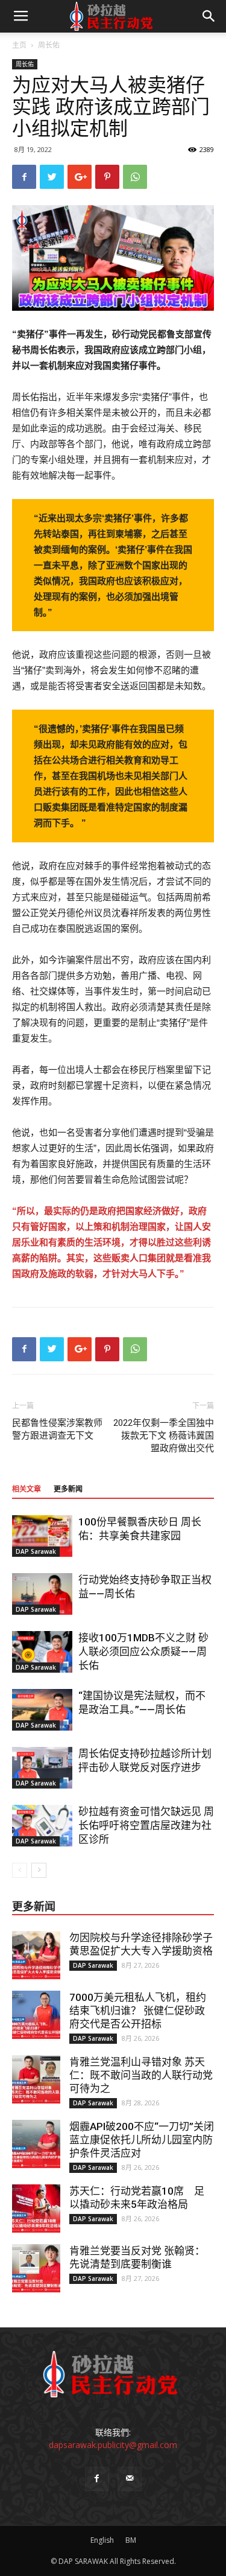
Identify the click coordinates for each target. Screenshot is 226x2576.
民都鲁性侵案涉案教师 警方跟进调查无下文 (57, 1429)
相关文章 (27, 1489)
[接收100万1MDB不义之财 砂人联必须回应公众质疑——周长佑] (42, 1652)
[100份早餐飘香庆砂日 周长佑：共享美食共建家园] (42, 1536)
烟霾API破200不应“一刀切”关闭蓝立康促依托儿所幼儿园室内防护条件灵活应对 (142, 2140)
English (102, 2540)
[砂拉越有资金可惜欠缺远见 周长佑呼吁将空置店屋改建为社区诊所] (42, 1826)
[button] (209, 16)
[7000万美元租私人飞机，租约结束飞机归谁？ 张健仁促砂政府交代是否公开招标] (36, 2015)
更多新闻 (68, 1489)
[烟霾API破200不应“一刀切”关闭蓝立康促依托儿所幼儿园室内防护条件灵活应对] (36, 2144)
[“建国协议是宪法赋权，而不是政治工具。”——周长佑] (42, 1710)
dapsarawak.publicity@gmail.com (113, 2445)
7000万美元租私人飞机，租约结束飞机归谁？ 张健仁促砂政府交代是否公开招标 (138, 2011)
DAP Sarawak (36, 1551)
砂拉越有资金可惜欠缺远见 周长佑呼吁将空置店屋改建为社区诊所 (146, 1825)
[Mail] (130, 2479)
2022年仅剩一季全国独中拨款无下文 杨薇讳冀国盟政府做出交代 (164, 1436)
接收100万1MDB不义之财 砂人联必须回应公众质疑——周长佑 (143, 1652)
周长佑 (49, 45)
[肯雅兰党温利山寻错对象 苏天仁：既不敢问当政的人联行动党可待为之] (36, 2079)
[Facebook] (97, 2479)
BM (131, 2540)
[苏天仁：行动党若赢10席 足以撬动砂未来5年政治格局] (36, 2209)
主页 (19, 45)
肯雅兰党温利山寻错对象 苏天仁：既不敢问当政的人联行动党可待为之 (141, 2075)
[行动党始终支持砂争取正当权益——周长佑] (42, 1594)
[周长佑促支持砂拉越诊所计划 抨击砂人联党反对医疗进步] (42, 1768)
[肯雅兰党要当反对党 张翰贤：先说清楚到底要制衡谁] (36, 2268)
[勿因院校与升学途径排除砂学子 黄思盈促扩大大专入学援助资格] (36, 1955)
